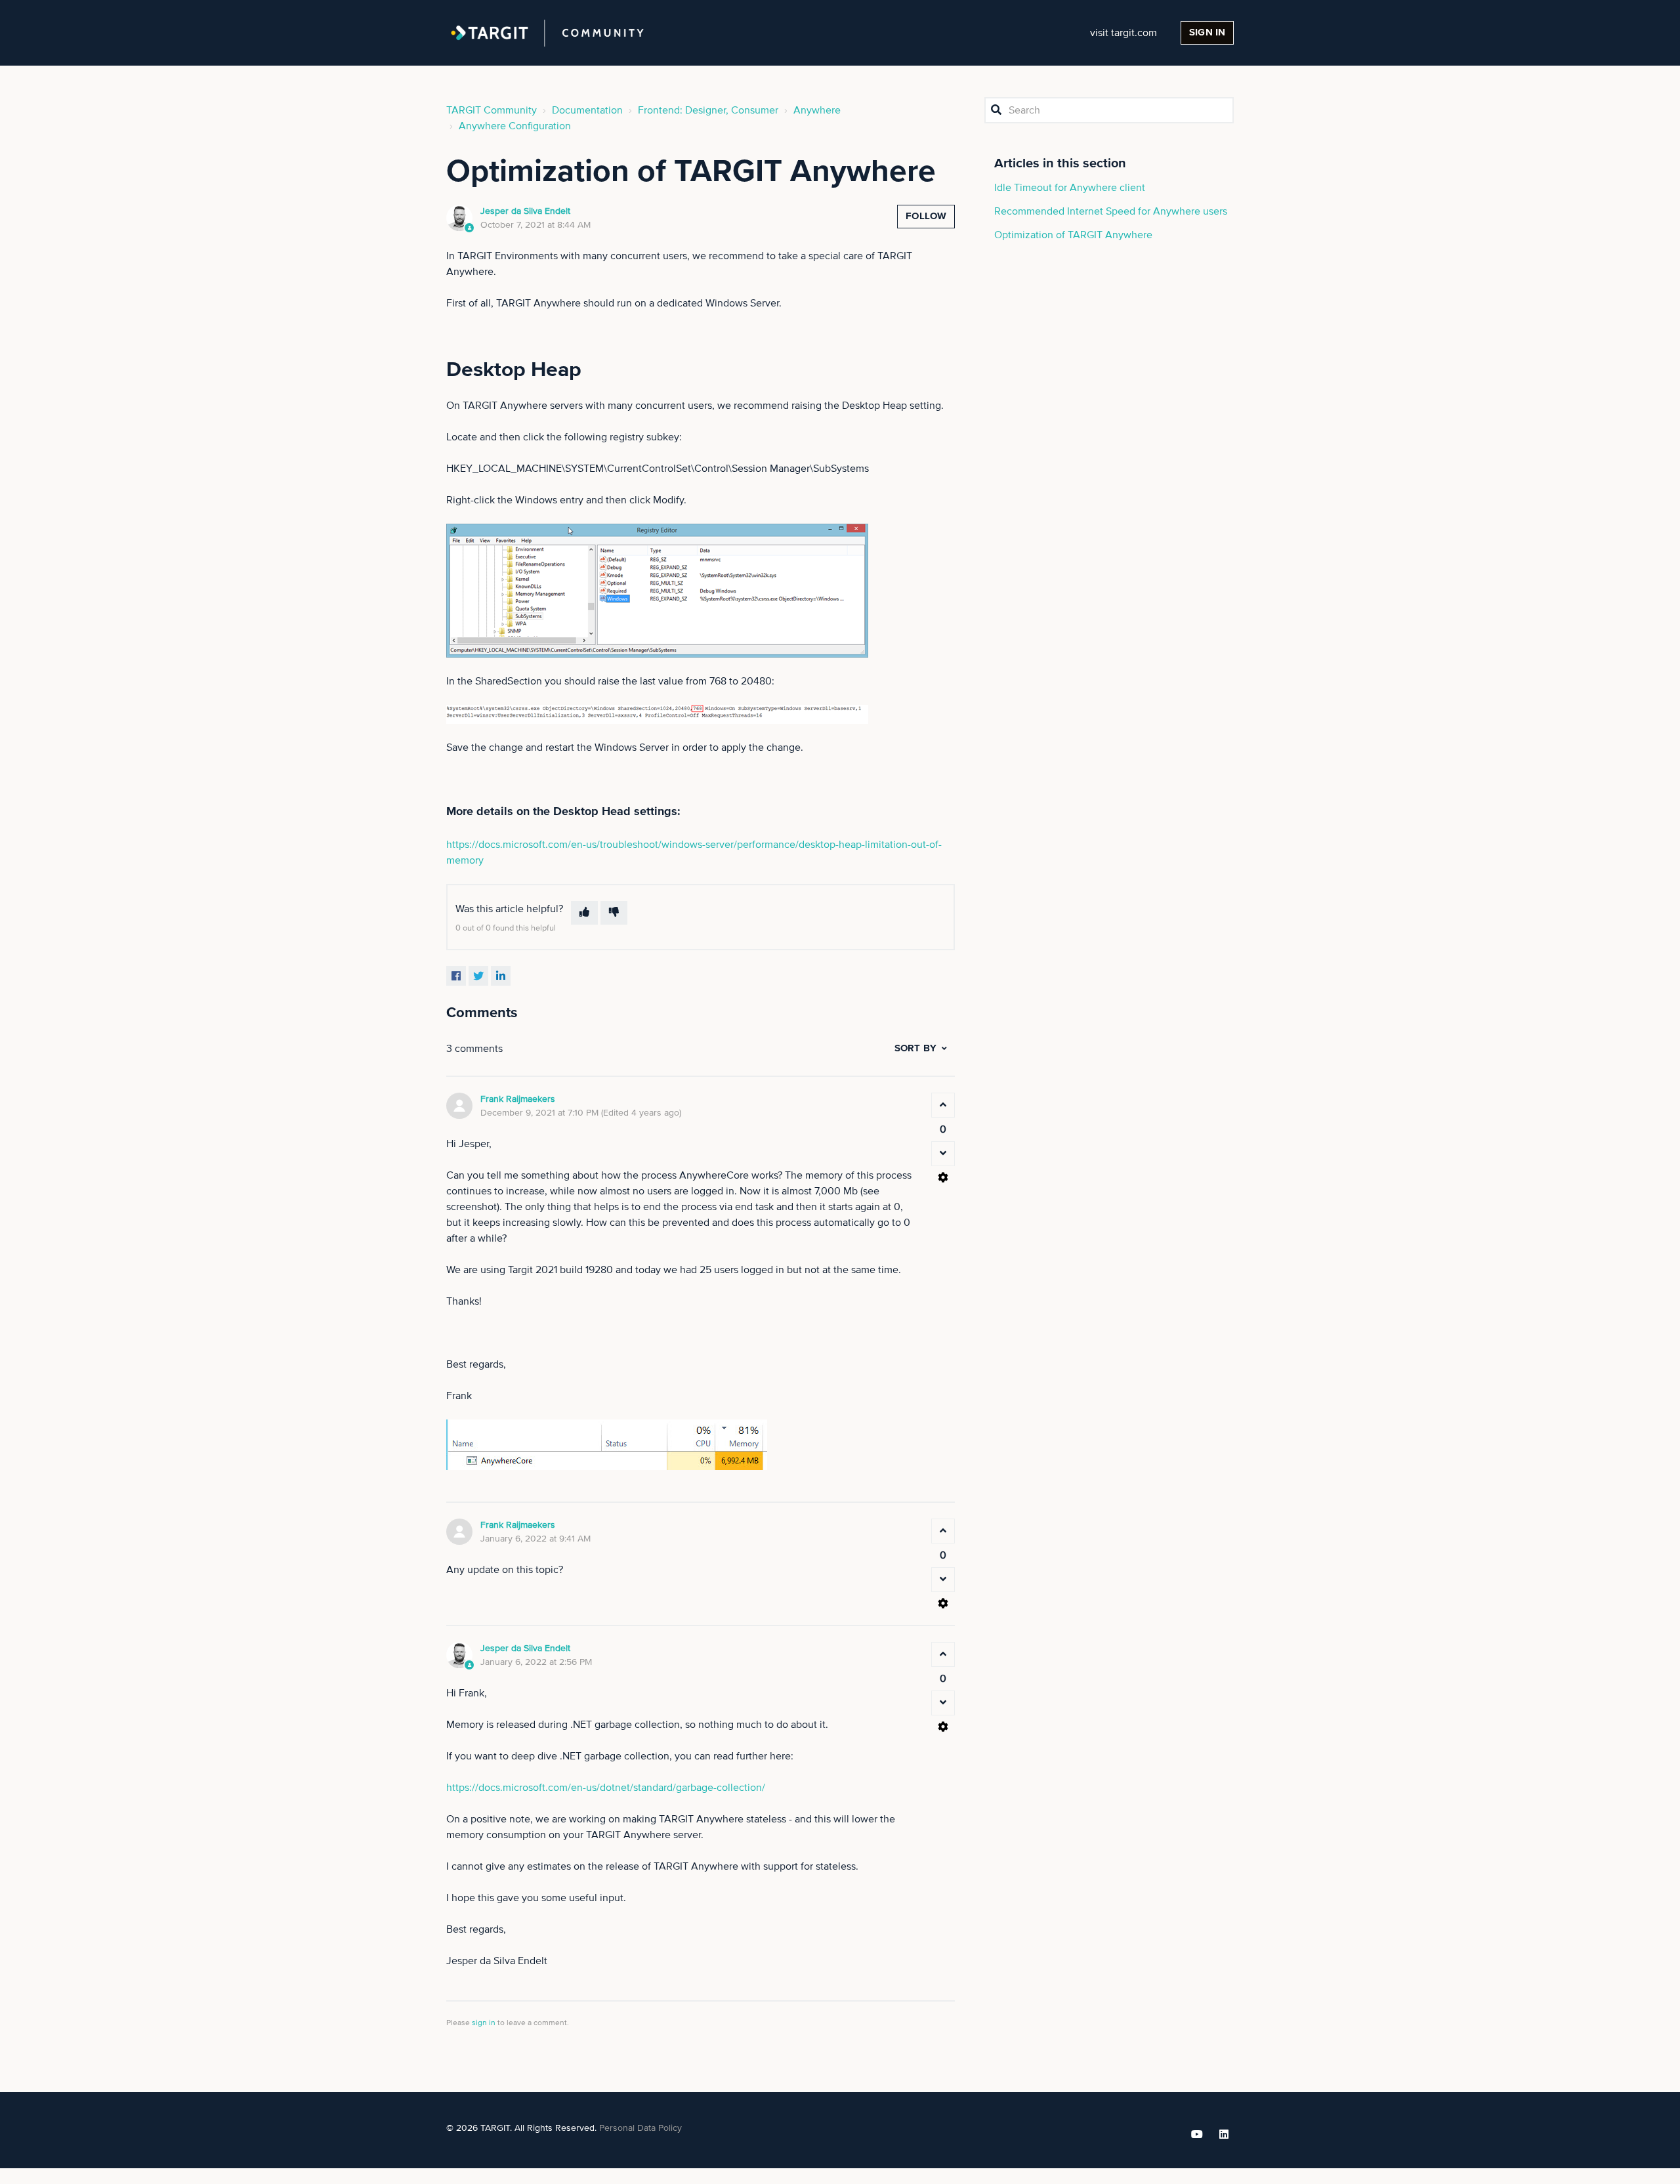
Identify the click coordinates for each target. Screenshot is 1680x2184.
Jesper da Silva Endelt (525, 211)
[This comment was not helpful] (943, 1154)
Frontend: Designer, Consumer (708, 110)
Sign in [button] (1207, 32)
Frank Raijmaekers (518, 1099)
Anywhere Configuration (515, 126)
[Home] (547, 33)
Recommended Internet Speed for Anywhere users (1111, 211)
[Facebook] (456, 976)
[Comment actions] (943, 1177)
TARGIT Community (492, 110)
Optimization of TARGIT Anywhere (1073, 235)
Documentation (587, 110)
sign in (484, 2023)
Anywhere (817, 110)
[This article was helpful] (584, 913)
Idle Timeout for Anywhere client (1070, 188)
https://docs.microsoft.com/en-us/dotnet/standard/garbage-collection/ (606, 1788)
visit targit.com (1123, 33)
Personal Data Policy (640, 2128)
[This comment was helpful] (943, 1105)
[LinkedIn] (501, 976)
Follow (926, 216)
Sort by (915, 1048)
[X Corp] (478, 976)
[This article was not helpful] (614, 913)
